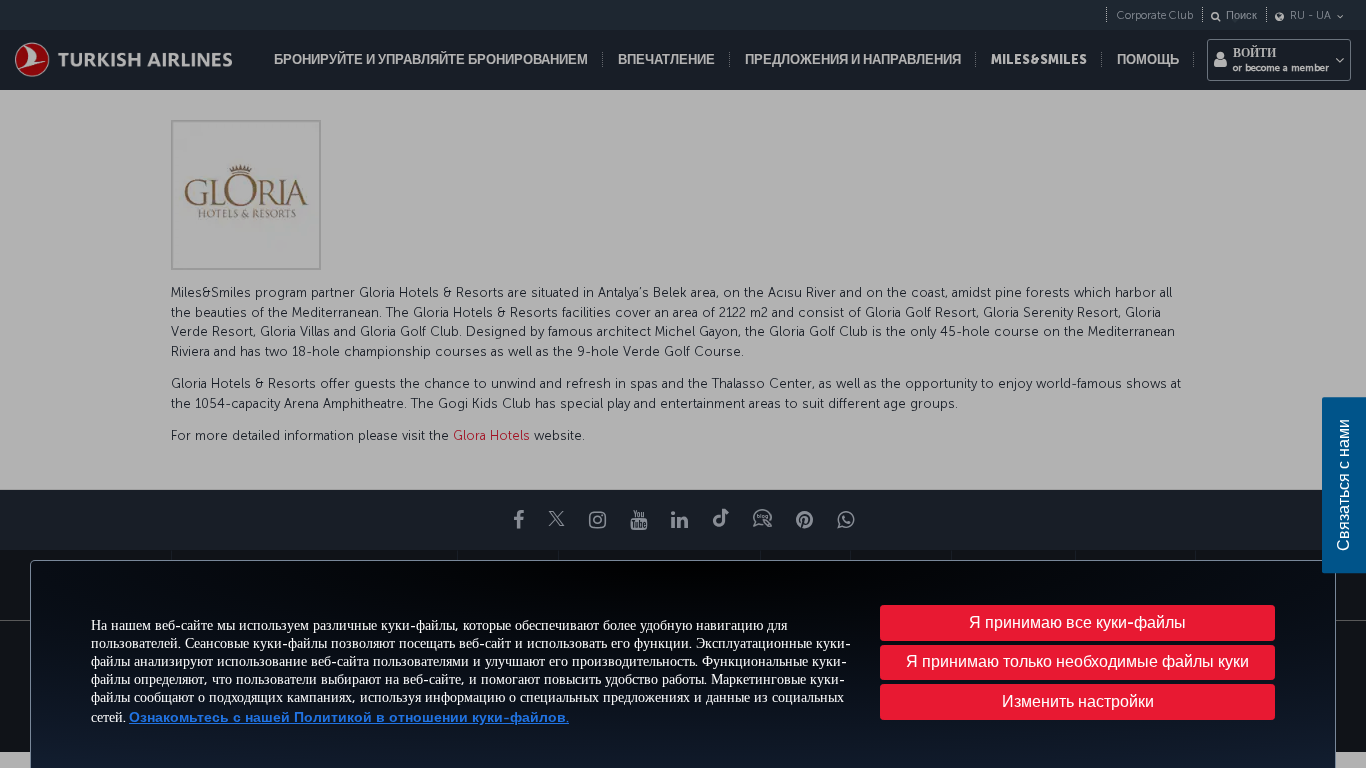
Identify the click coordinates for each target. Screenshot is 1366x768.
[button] (1077, 702)
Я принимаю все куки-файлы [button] (1077, 622)
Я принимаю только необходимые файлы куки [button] (1077, 661)
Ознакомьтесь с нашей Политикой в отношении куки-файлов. (349, 717)
